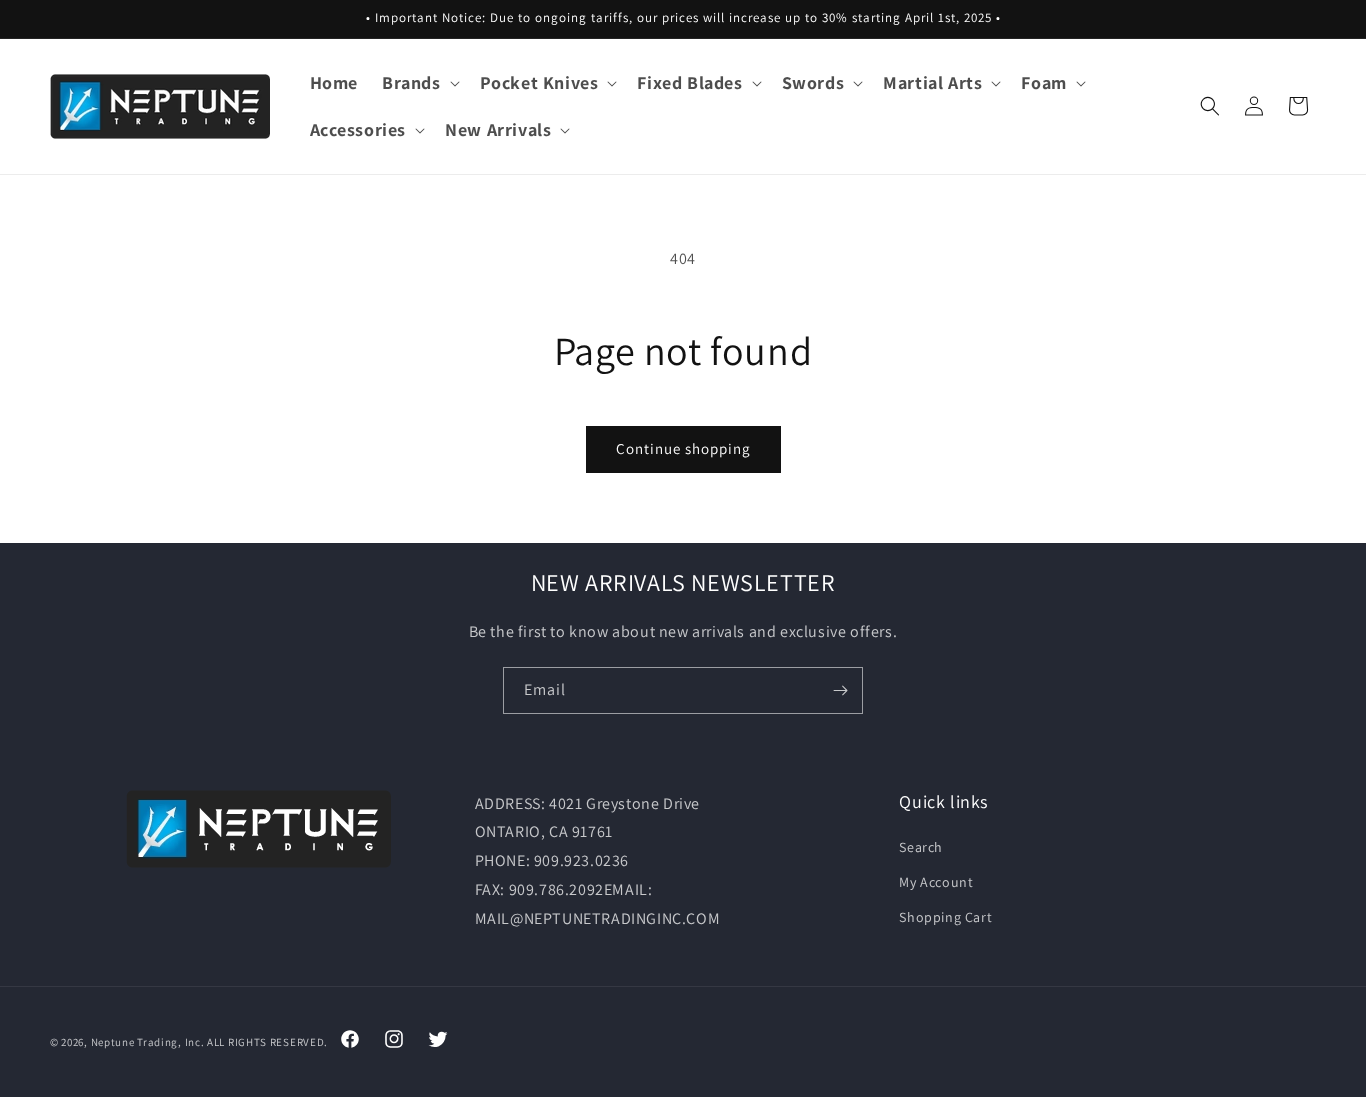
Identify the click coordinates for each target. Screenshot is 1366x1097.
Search (921, 847)
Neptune (113, 1042)
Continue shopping (683, 448)
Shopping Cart (945, 918)
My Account (936, 883)
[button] (419, 82)
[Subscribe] (840, 690)
